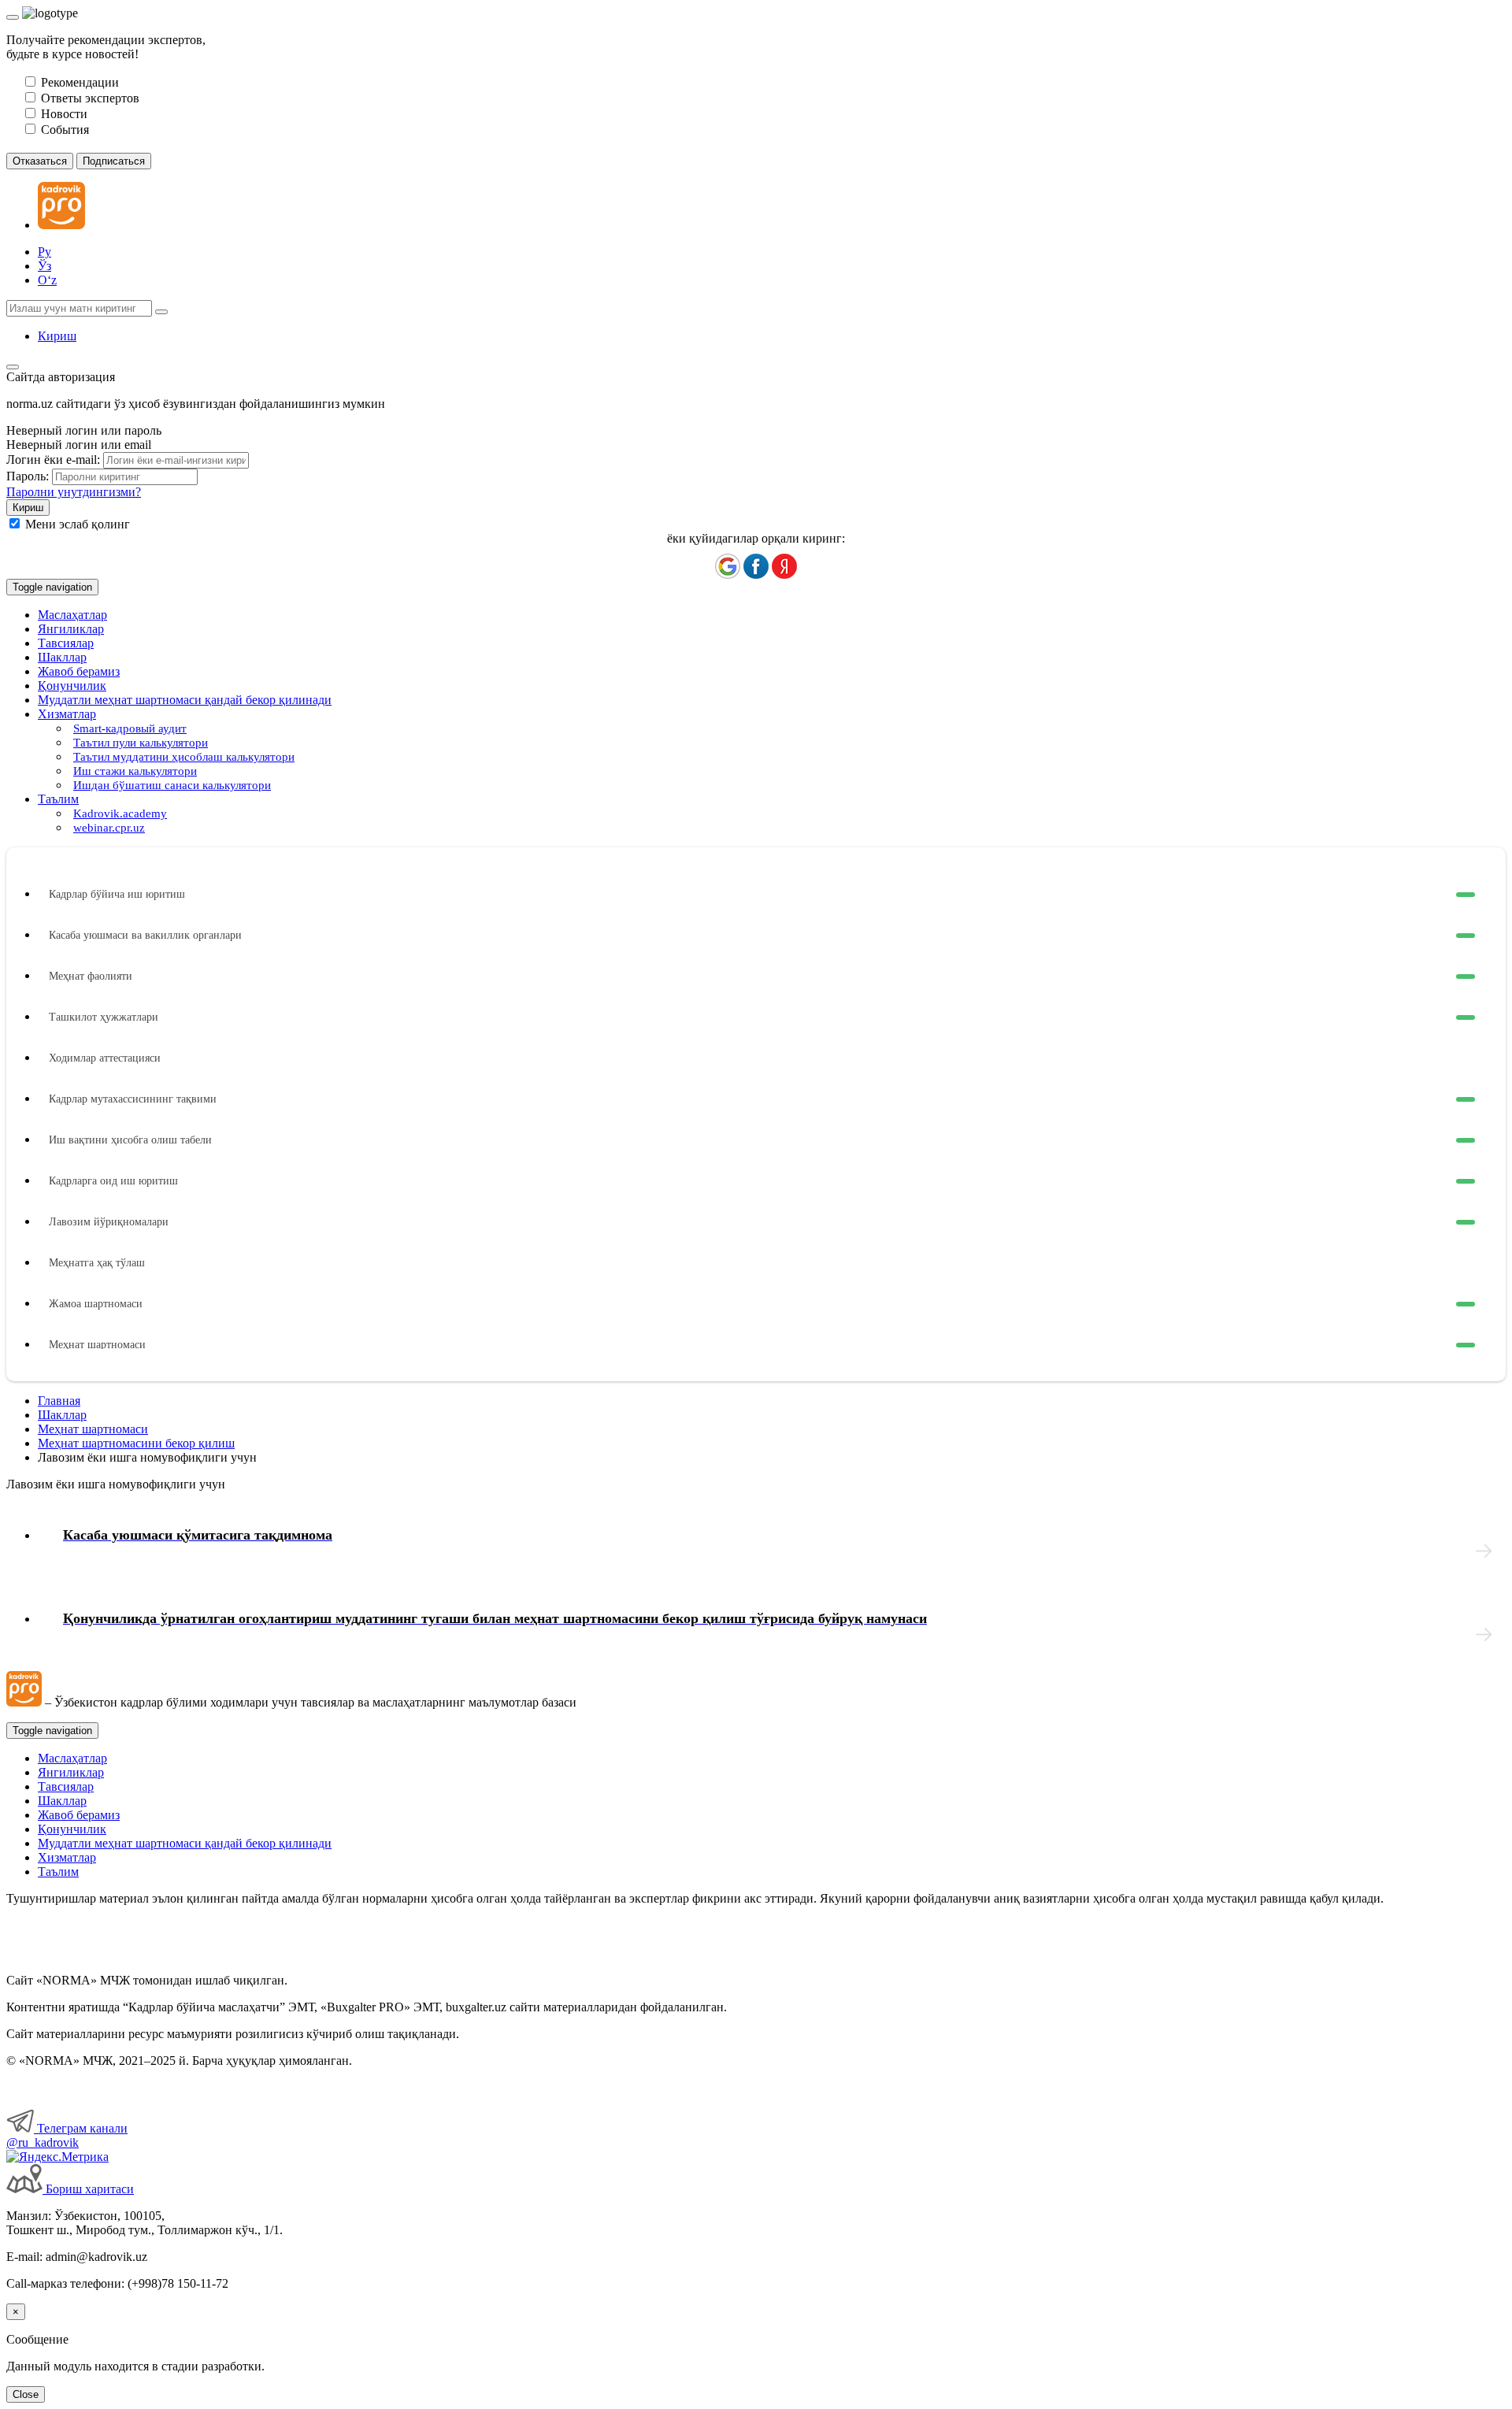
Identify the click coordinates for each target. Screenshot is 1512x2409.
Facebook (756, 566)
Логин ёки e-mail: (53, 460)
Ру (44, 252)
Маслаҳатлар (72, 615)
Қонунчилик (72, 686)
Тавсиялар (66, 643)
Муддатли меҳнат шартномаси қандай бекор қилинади (185, 700)
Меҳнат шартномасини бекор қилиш (136, 1443)
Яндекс (784, 566)
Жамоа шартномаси (96, 1304)
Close (26, 2394)
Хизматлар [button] (67, 714)
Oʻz (47, 280)
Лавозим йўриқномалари (109, 1222)
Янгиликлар (71, 629)
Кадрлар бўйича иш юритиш (117, 894)
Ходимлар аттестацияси (105, 1058)
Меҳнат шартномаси (97, 1345)
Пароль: (28, 476)
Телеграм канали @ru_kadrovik (67, 2135)
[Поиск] (161, 312)
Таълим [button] (58, 799)
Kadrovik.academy (120, 814)
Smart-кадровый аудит (130, 728)
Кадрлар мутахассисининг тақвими (133, 1099)
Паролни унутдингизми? (74, 492)
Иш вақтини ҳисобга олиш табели (130, 1140)
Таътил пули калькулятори (141, 743)
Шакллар (62, 657)
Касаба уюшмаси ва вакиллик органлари (145, 935)
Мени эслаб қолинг (78, 524)
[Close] (13, 17)
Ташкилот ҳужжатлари (104, 1017)
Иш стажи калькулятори (135, 771)
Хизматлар (67, 1857)
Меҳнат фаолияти (91, 976)
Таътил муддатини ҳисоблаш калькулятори (184, 757)
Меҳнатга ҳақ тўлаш (97, 1263)
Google (728, 566)
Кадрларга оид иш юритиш (113, 1181)
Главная (59, 1401)
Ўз (44, 266)
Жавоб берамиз (79, 671)
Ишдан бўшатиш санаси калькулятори (172, 785)
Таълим (58, 1872)
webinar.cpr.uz (109, 828)
